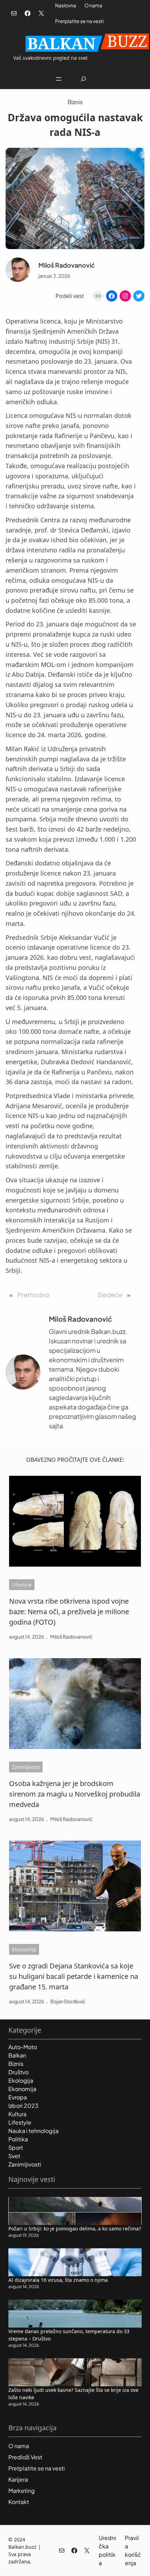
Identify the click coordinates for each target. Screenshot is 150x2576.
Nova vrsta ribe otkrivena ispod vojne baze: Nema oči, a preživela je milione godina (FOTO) (69, 1612)
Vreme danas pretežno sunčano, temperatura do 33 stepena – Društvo (69, 2335)
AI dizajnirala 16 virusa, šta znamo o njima (58, 2280)
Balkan (17, 2055)
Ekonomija (24, 1949)
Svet (14, 2156)
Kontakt (19, 2502)
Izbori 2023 (23, 2106)
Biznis (75, 102)
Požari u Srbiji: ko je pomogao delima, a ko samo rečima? (75, 2229)
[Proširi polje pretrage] (84, 79)
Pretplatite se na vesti (79, 21)
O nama (93, 5)
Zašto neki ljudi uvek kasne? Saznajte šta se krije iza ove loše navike (73, 2394)
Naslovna (66, 5)
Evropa (18, 2097)
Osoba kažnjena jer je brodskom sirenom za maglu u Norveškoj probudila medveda (75, 1794)
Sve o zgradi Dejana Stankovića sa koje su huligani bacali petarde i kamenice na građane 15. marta (74, 1976)
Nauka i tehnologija (33, 2131)
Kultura (17, 2114)
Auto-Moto (23, 2047)
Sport (16, 2147)
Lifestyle (22, 1584)
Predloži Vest (25, 2457)
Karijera (18, 2479)
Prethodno (33, 1295)
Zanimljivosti (26, 1767)
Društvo (18, 2072)
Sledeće (110, 1295)
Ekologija (21, 2080)
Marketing (22, 2491)
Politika (18, 2139)
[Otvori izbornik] (59, 79)
